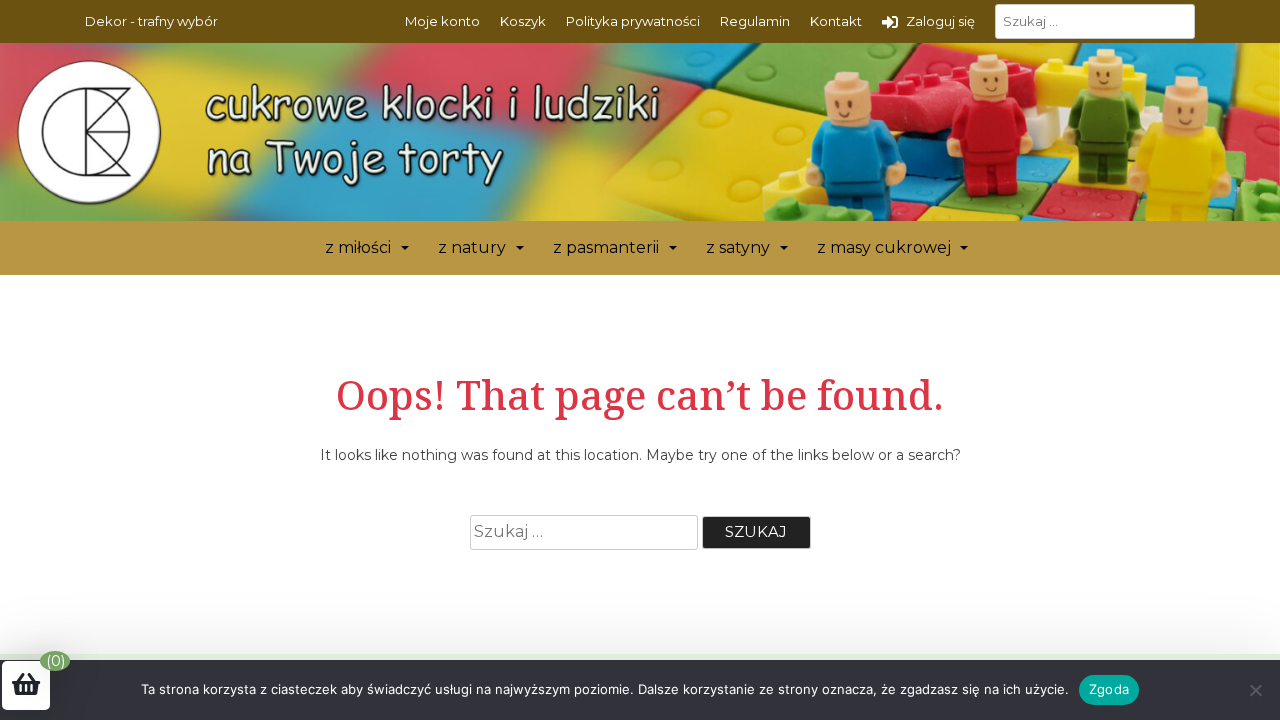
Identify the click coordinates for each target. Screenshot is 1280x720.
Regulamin (755, 21)
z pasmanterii (606, 247)
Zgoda (1109, 689)
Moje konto (442, 21)
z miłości (358, 247)
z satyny (738, 247)
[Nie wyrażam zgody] (1255, 690)
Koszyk (523, 21)
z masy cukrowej (884, 247)
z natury (472, 247)
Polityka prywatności (633, 21)
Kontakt (836, 21)
